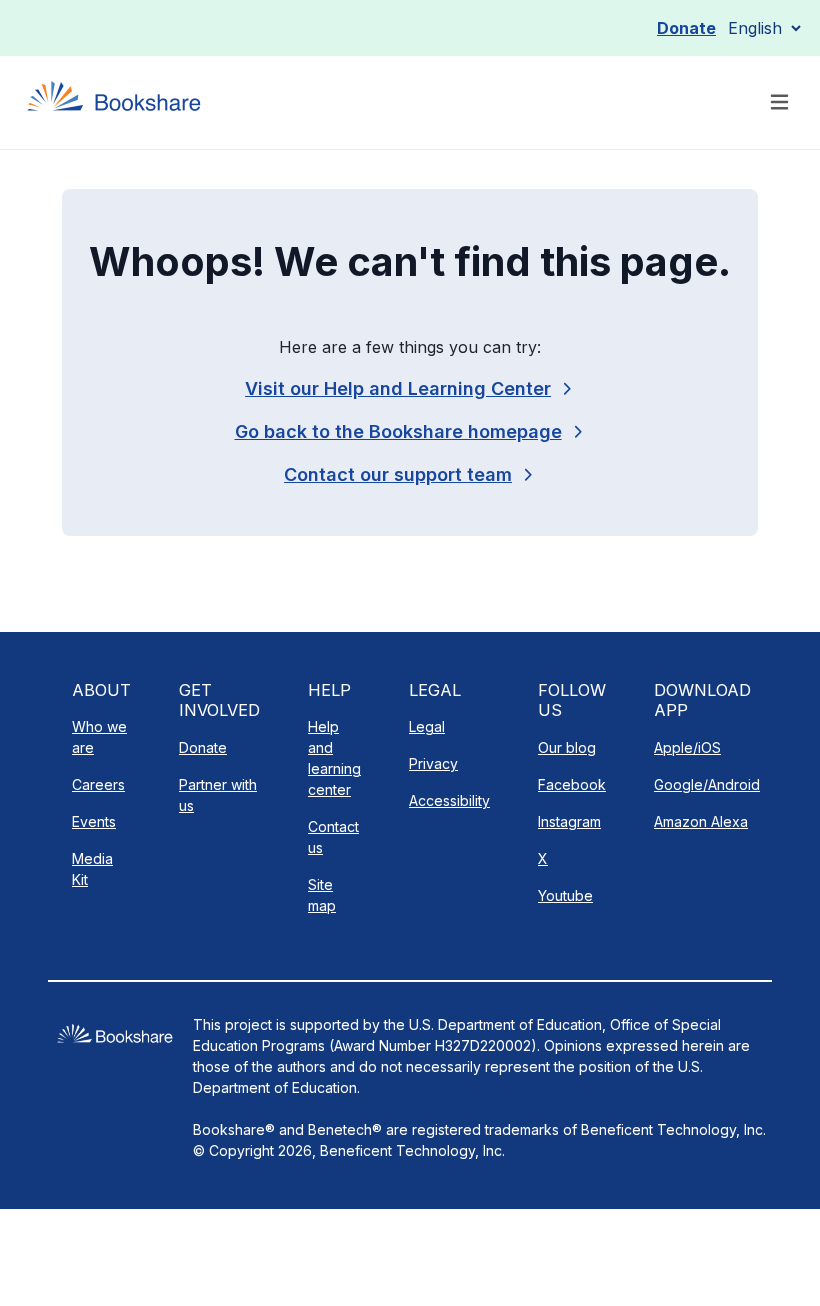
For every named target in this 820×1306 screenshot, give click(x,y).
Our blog (567, 747)
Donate (686, 28)
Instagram (569, 821)
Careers (98, 784)
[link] (410, 474)
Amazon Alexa (701, 821)
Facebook (572, 784)
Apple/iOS (687, 747)
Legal (427, 726)
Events (94, 821)
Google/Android (707, 784)
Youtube (565, 895)
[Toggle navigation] (779, 102)
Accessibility (449, 800)
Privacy (433, 763)
